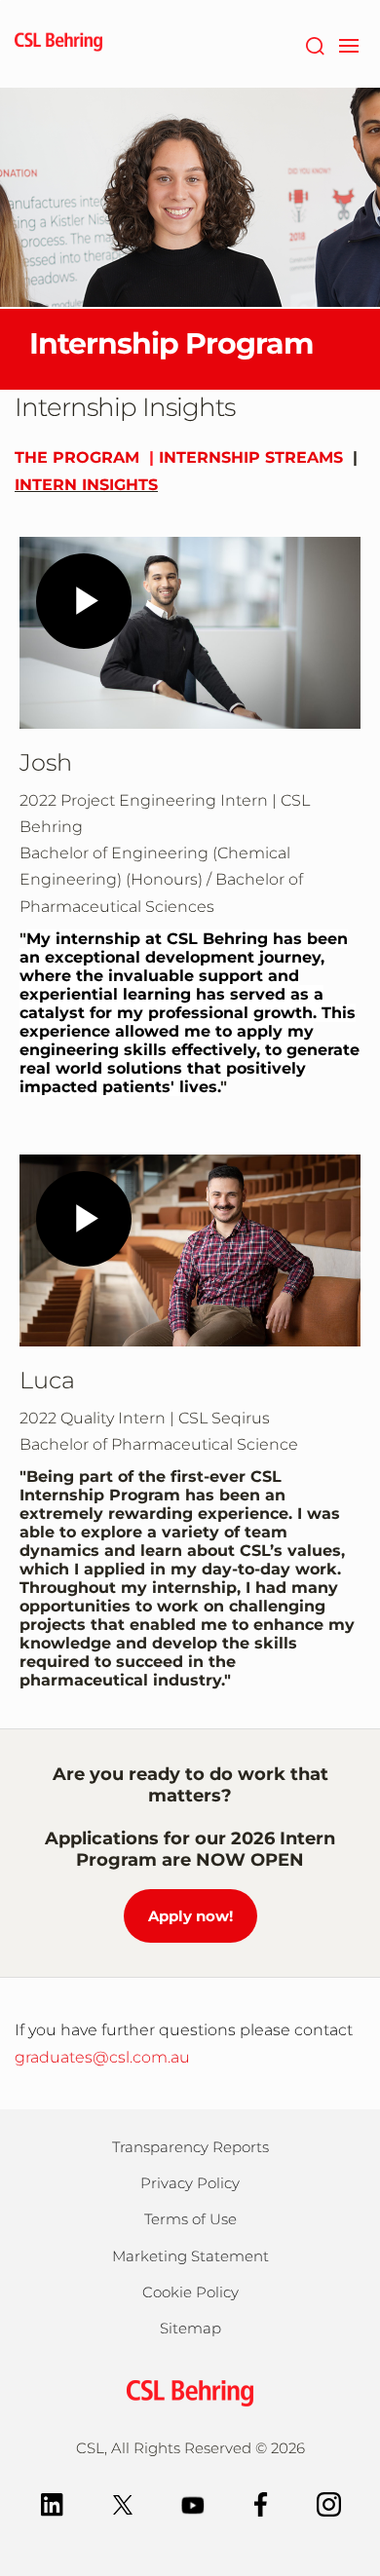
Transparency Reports (190, 2147)
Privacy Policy (190, 2183)
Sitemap (190, 2328)
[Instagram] (329, 2503)
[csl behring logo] (190, 2391)
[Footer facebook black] (261, 2503)
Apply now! (190, 1916)
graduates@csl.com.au (102, 2057)
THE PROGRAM (77, 457)
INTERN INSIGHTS (86, 485)
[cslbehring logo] (58, 44)
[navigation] (348, 44)
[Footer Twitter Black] (123, 2503)
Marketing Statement (190, 2256)
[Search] (314, 44)
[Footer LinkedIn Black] (52, 2503)
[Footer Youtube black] (193, 2503)
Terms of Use (190, 2219)
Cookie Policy (190, 2292)
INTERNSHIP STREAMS (251, 457)
